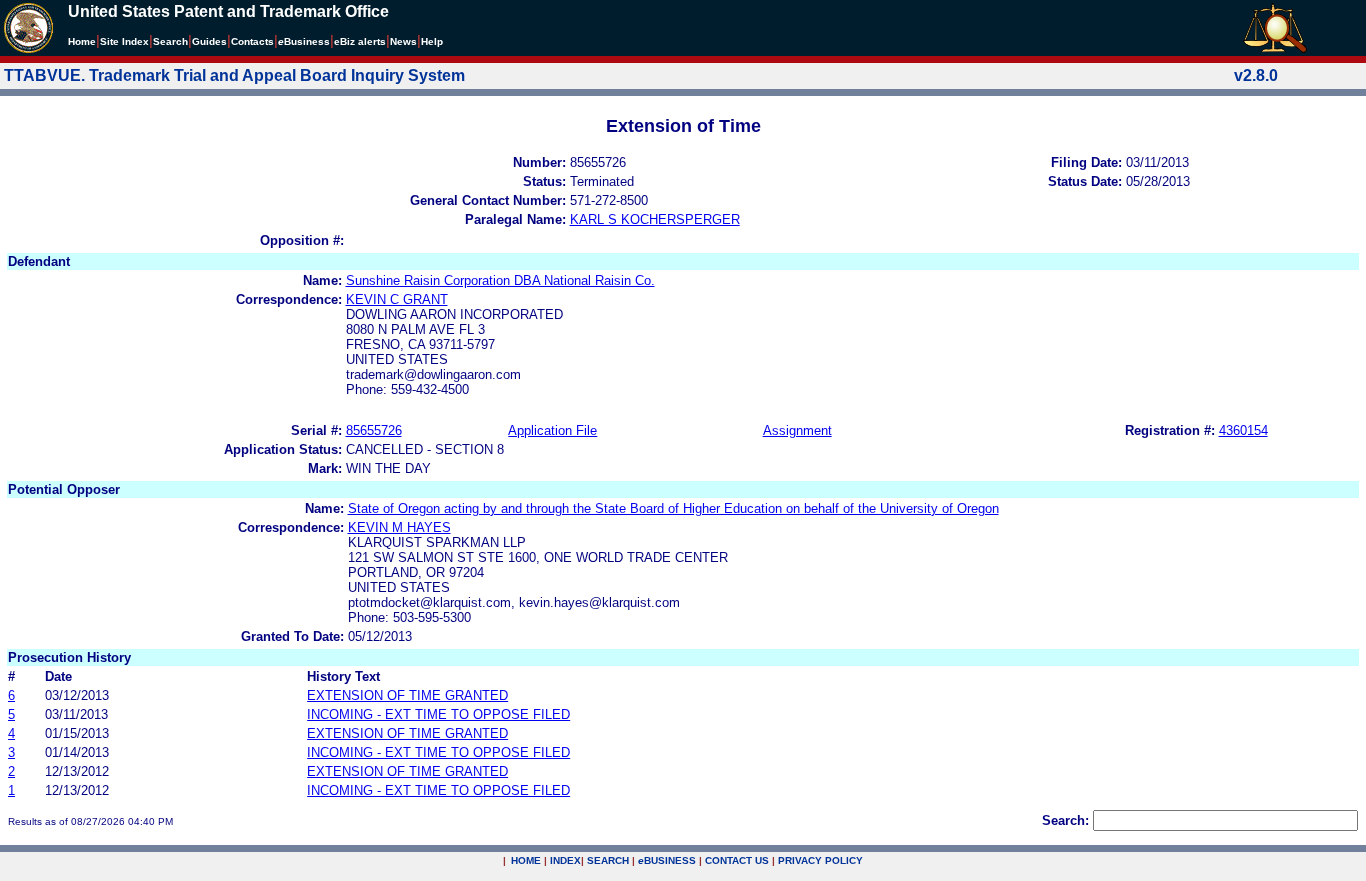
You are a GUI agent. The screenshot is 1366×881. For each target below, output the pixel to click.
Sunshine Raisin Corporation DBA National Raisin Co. (500, 280)
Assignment (797, 430)
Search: (1065, 820)
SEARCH (608, 860)
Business (304, 41)
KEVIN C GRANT (397, 299)
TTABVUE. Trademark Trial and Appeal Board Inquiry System (234, 75)
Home (82, 41)
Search (170, 41)
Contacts (252, 41)
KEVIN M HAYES (399, 527)
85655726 (374, 430)
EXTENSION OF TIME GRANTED (407, 695)
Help (432, 41)
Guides (209, 41)
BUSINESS (667, 860)
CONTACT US (737, 860)
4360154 (1243, 430)
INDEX (565, 860)
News (403, 41)
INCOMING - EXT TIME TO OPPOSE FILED (438, 714)
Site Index (124, 41)
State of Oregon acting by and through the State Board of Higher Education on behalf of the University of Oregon (673, 508)
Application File (552, 430)
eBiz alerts (360, 41)
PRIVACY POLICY (820, 860)
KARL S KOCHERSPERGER (655, 219)
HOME (526, 860)
